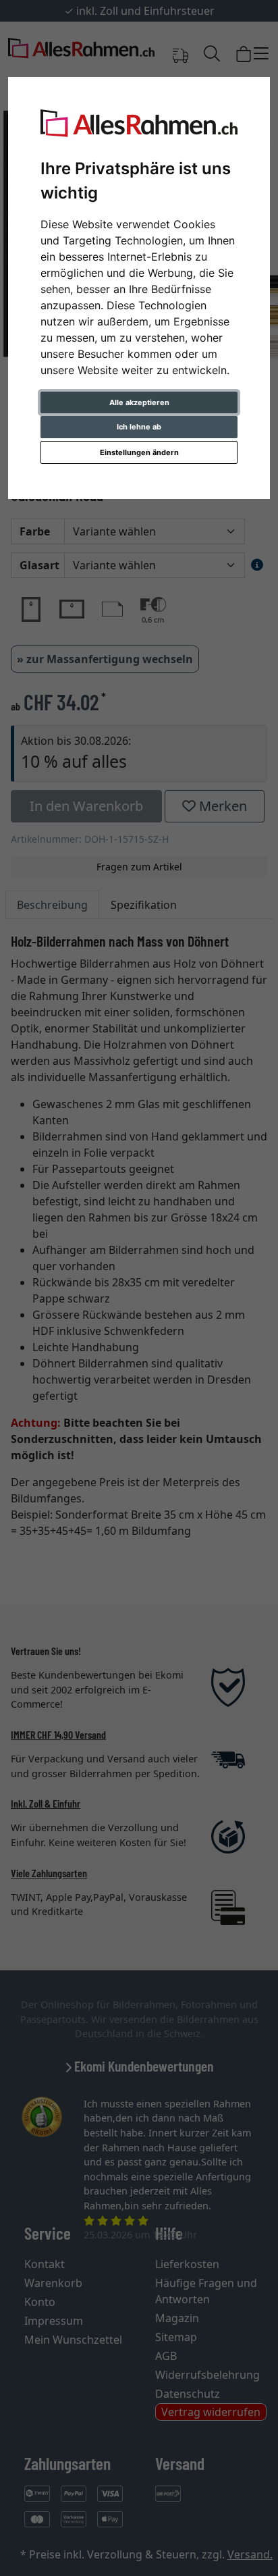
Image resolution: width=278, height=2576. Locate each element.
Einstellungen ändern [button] (139, 452)
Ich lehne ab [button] (139, 427)
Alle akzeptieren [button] (139, 402)
